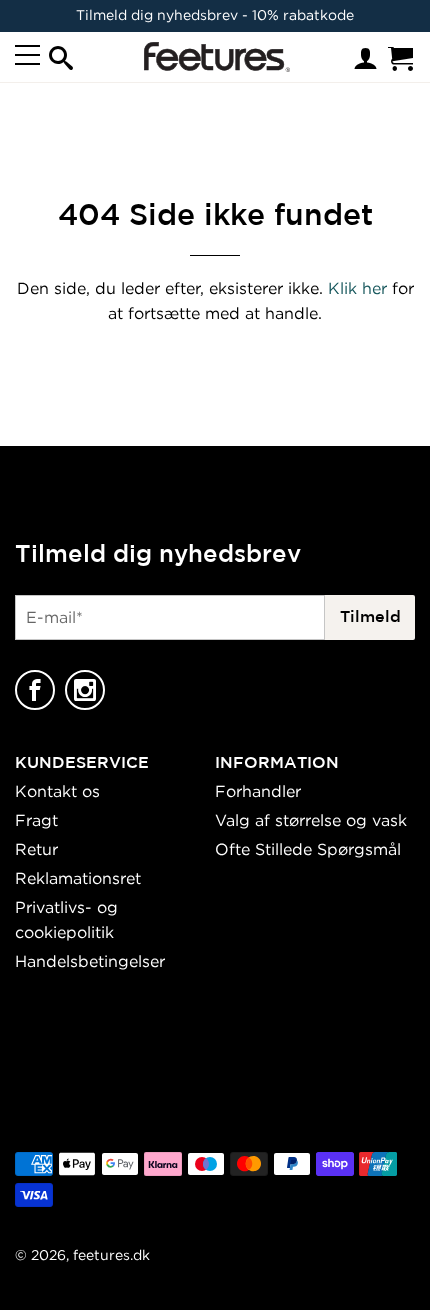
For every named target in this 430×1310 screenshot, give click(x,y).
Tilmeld (370, 616)
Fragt (36, 820)
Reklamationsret (78, 878)
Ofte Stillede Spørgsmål (308, 849)
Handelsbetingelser (90, 961)
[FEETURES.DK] (213, 57)
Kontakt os (57, 791)
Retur (36, 849)
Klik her (357, 288)
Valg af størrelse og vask (311, 820)
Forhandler (258, 791)
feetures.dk (111, 1254)
